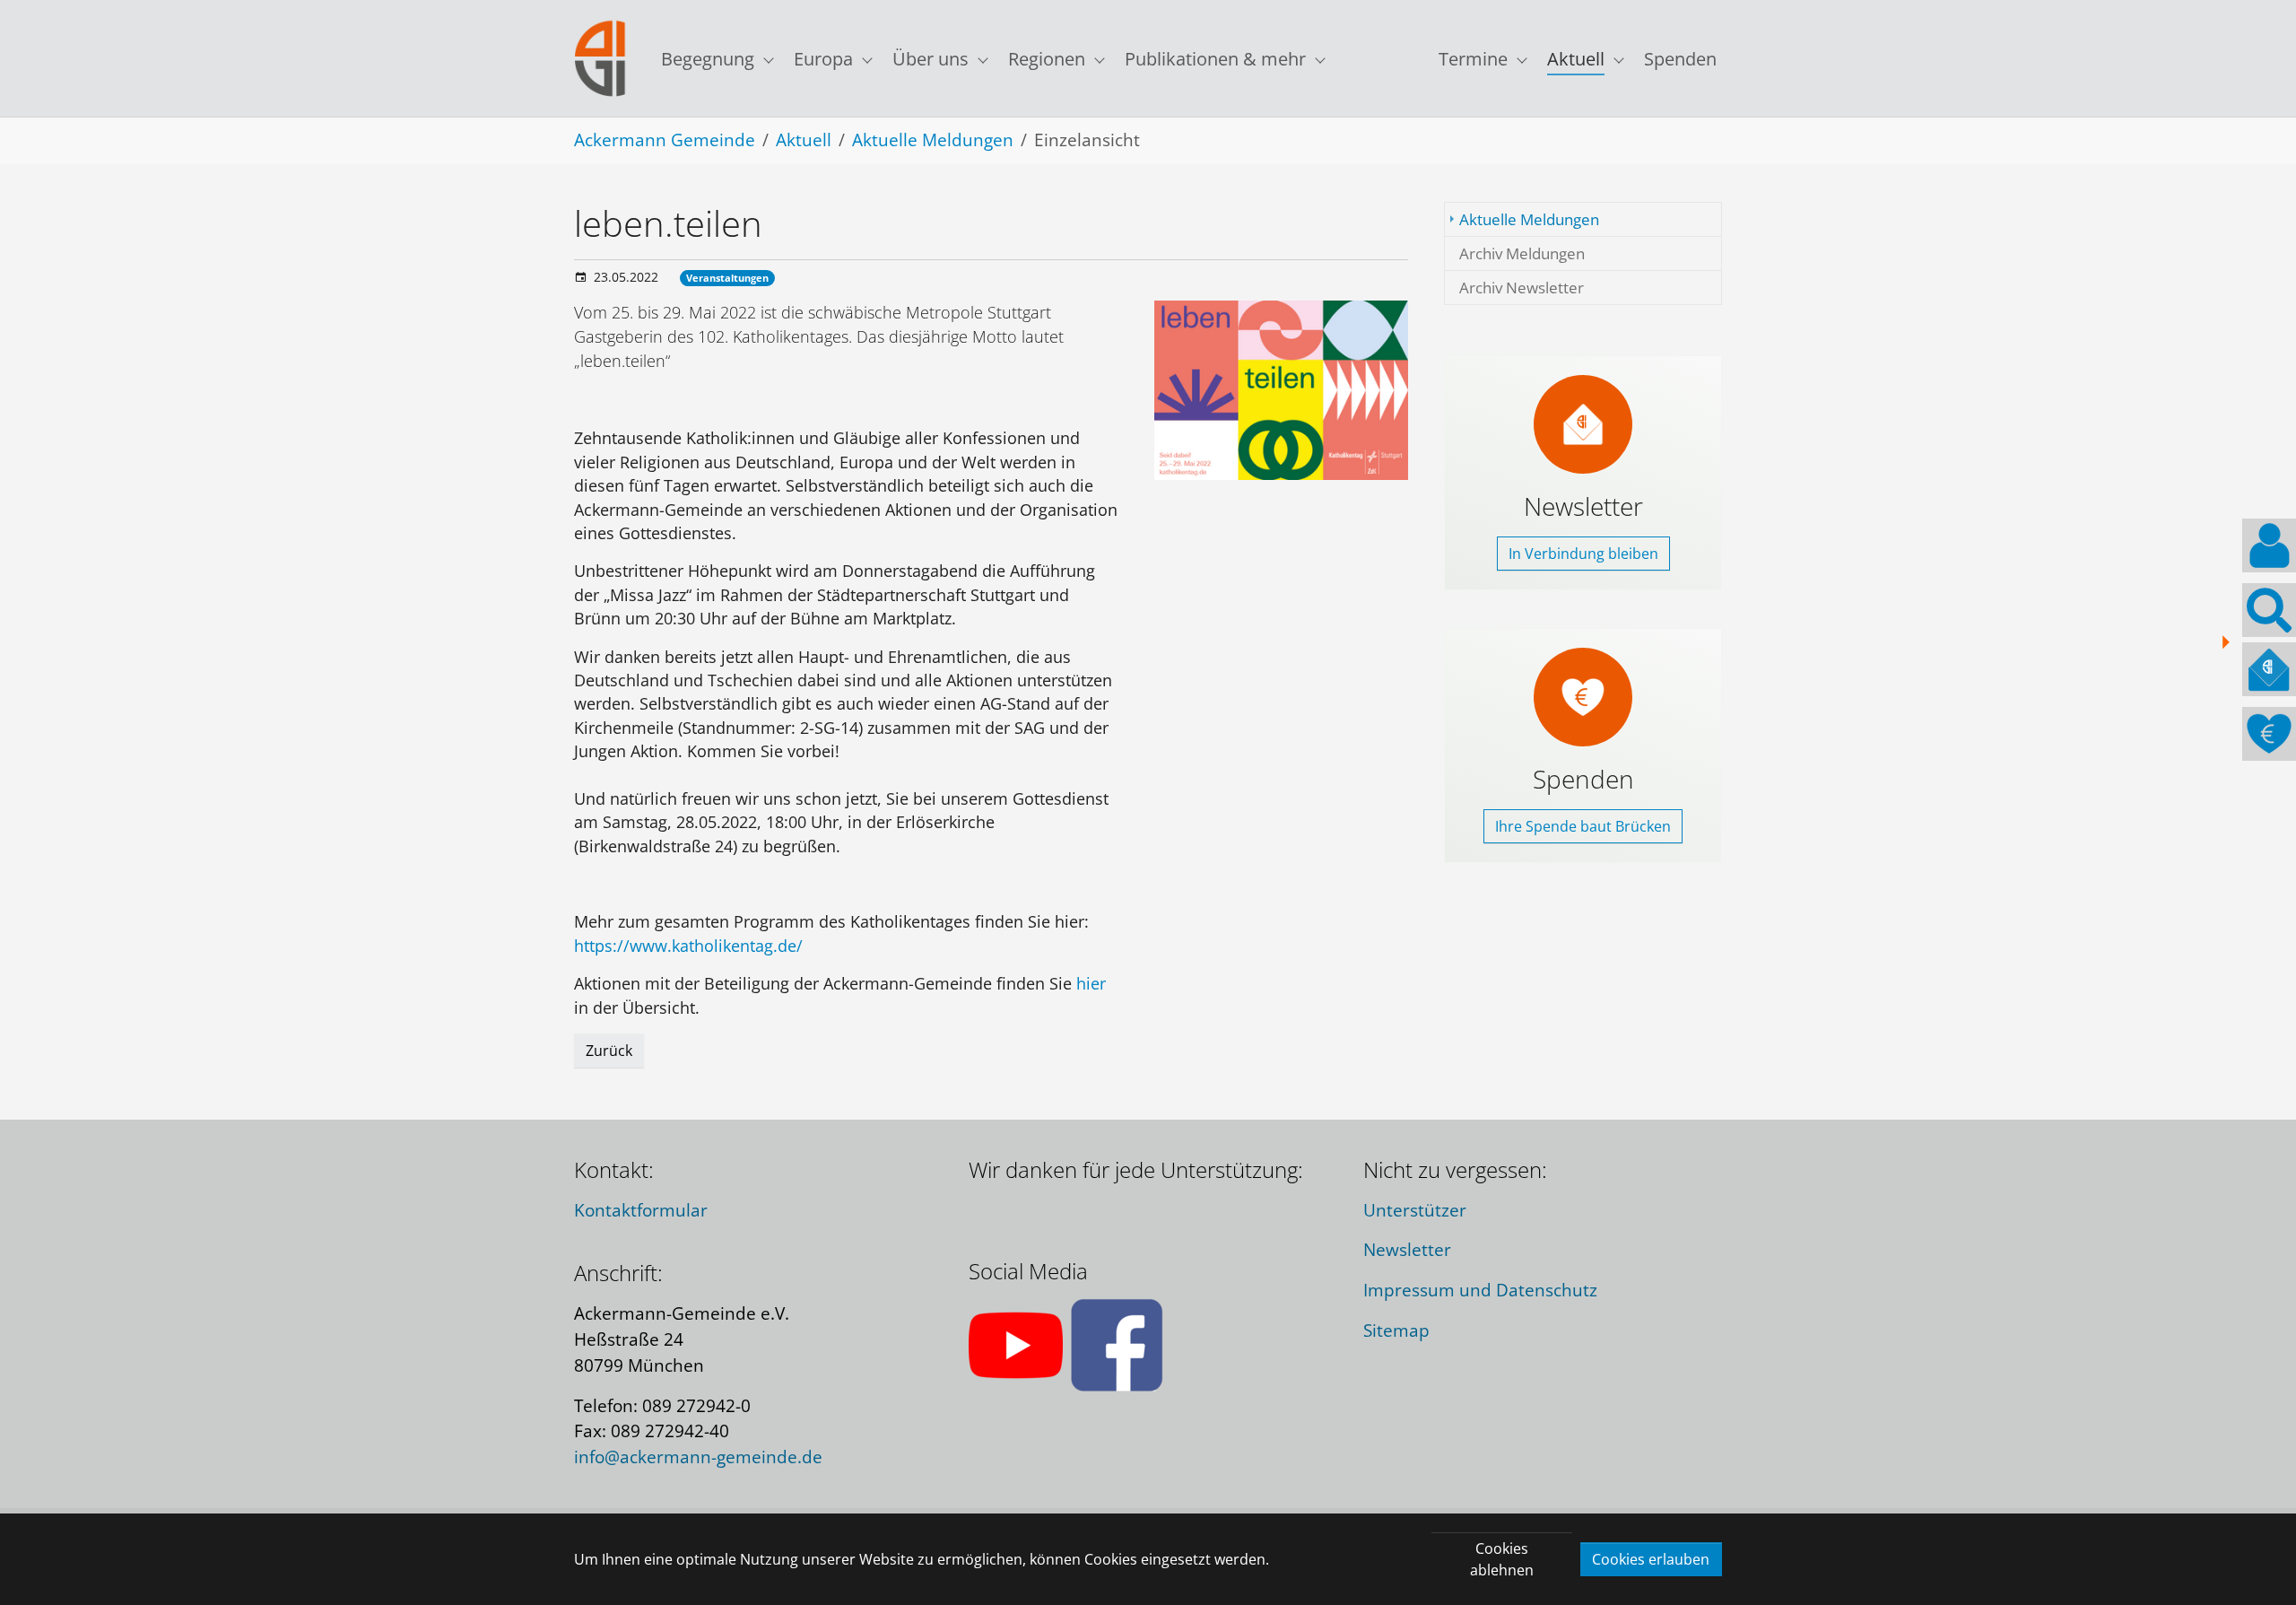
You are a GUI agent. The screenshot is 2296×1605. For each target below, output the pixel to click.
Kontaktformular (641, 1210)
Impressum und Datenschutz (1480, 1290)
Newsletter (1407, 1249)
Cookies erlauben (1651, 1559)
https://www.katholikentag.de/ (688, 946)
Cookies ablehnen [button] (1502, 1559)
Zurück (609, 1051)
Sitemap (1396, 1330)
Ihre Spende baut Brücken (1583, 826)
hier (1091, 983)
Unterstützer (1415, 1210)
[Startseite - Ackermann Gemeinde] (600, 59)
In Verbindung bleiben (1583, 554)
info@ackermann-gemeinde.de (698, 1457)
